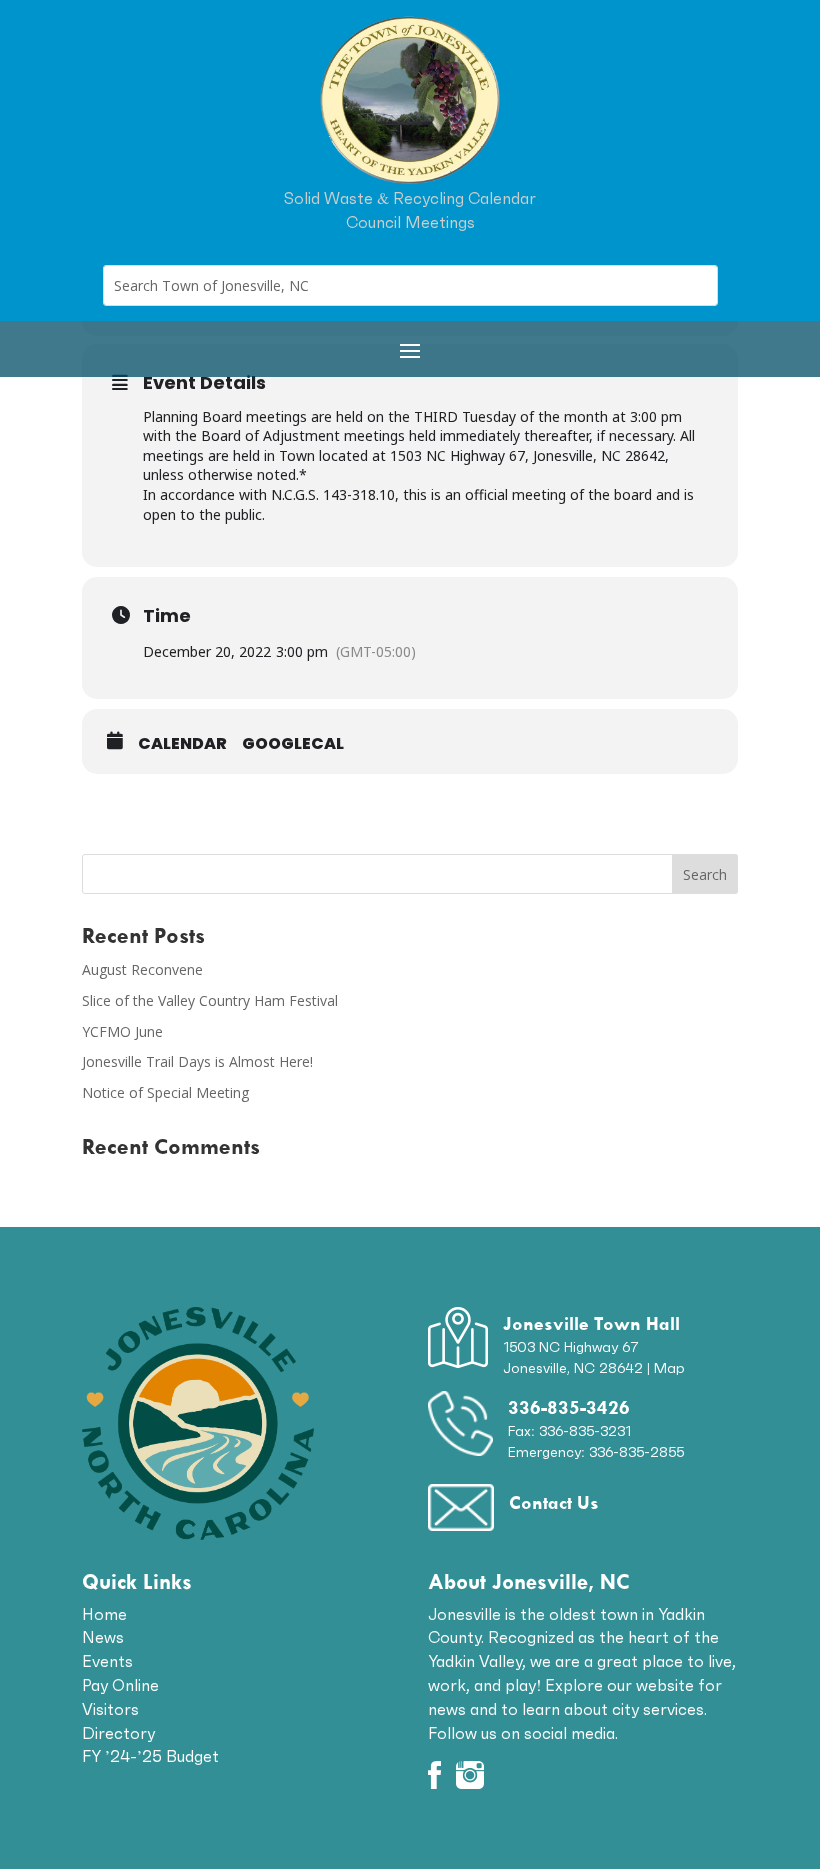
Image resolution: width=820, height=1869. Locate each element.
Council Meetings (410, 222)
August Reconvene (142, 969)
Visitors (110, 1709)
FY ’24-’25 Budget (150, 1756)
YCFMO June (122, 1031)
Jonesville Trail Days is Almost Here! (197, 1061)
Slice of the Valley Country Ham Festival (210, 1000)
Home (104, 1614)
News (103, 1637)
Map (669, 1368)
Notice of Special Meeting (165, 1092)
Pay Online (120, 1685)
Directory (118, 1733)
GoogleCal (293, 744)
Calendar (182, 744)
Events (107, 1661)
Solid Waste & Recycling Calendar (410, 198)
